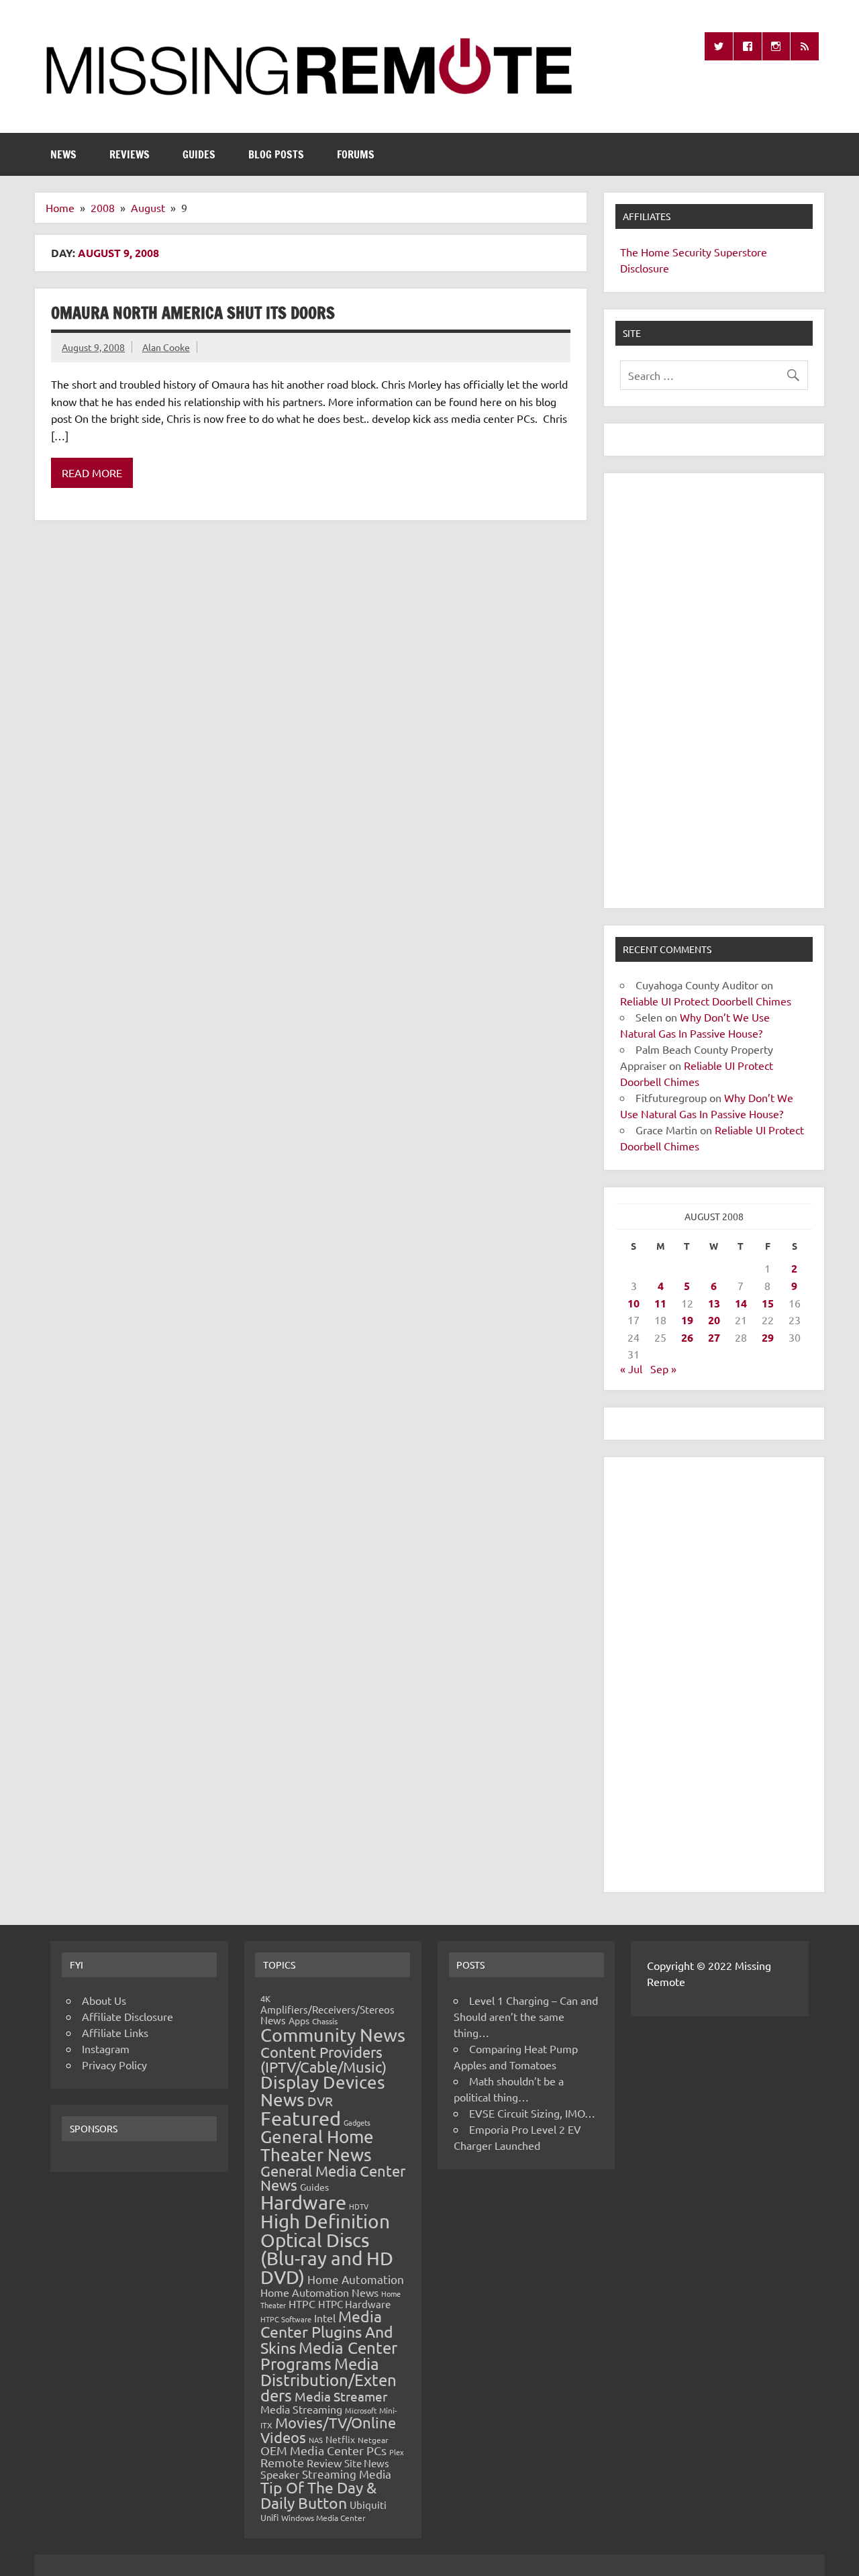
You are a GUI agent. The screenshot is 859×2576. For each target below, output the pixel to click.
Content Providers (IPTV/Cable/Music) (323, 2059)
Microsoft (361, 2410)
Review (324, 2463)
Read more (92, 473)
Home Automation (356, 2279)
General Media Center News (333, 2178)
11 (660, 1303)
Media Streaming (301, 2409)
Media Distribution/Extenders (329, 2379)
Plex (397, 2452)
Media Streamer (341, 2396)
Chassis (325, 2021)
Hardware (303, 2202)
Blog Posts (276, 154)
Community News (333, 2035)
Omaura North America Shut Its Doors (193, 313)
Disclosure (645, 268)
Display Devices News (323, 2091)
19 (687, 1320)
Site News (367, 2463)
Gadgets (357, 2122)
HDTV (359, 2206)
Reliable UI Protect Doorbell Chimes (706, 1001)
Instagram (106, 2048)
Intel (325, 2318)
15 (768, 1303)
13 (714, 1303)
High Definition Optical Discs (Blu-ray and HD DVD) (327, 2249)
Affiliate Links (115, 2032)
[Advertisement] (714, 691)
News (63, 154)
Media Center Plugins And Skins (327, 2332)
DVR (320, 2101)
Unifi (269, 2517)
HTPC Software (286, 2319)
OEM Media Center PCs (323, 2450)
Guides (199, 154)
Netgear (373, 2440)
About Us (104, 2000)
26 (687, 1337)
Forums (356, 154)
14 (741, 1303)
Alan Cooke (166, 347)
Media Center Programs (329, 2356)
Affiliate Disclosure (128, 2016)
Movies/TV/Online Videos (328, 2430)
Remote (282, 2462)
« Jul (631, 1369)
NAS (316, 2440)
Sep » (663, 1369)
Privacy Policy (114, 2065)
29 (768, 1337)
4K (265, 1998)
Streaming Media (347, 2474)
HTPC (302, 2303)
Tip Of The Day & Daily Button (318, 2495)
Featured (301, 2118)
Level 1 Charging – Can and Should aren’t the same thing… (526, 2016)
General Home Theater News (317, 2145)
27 (714, 1337)
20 (714, 1320)
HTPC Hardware (354, 2304)
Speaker (280, 2474)
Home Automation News (319, 2292)
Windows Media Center (323, 2518)
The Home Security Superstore (694, 252)
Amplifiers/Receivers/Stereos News (327, 2015)
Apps (299, 2020)
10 (634, 1303)
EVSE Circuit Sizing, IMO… (532, 2113)
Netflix (340, 2439)
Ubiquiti (368, 2505)
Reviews (130, 154)
